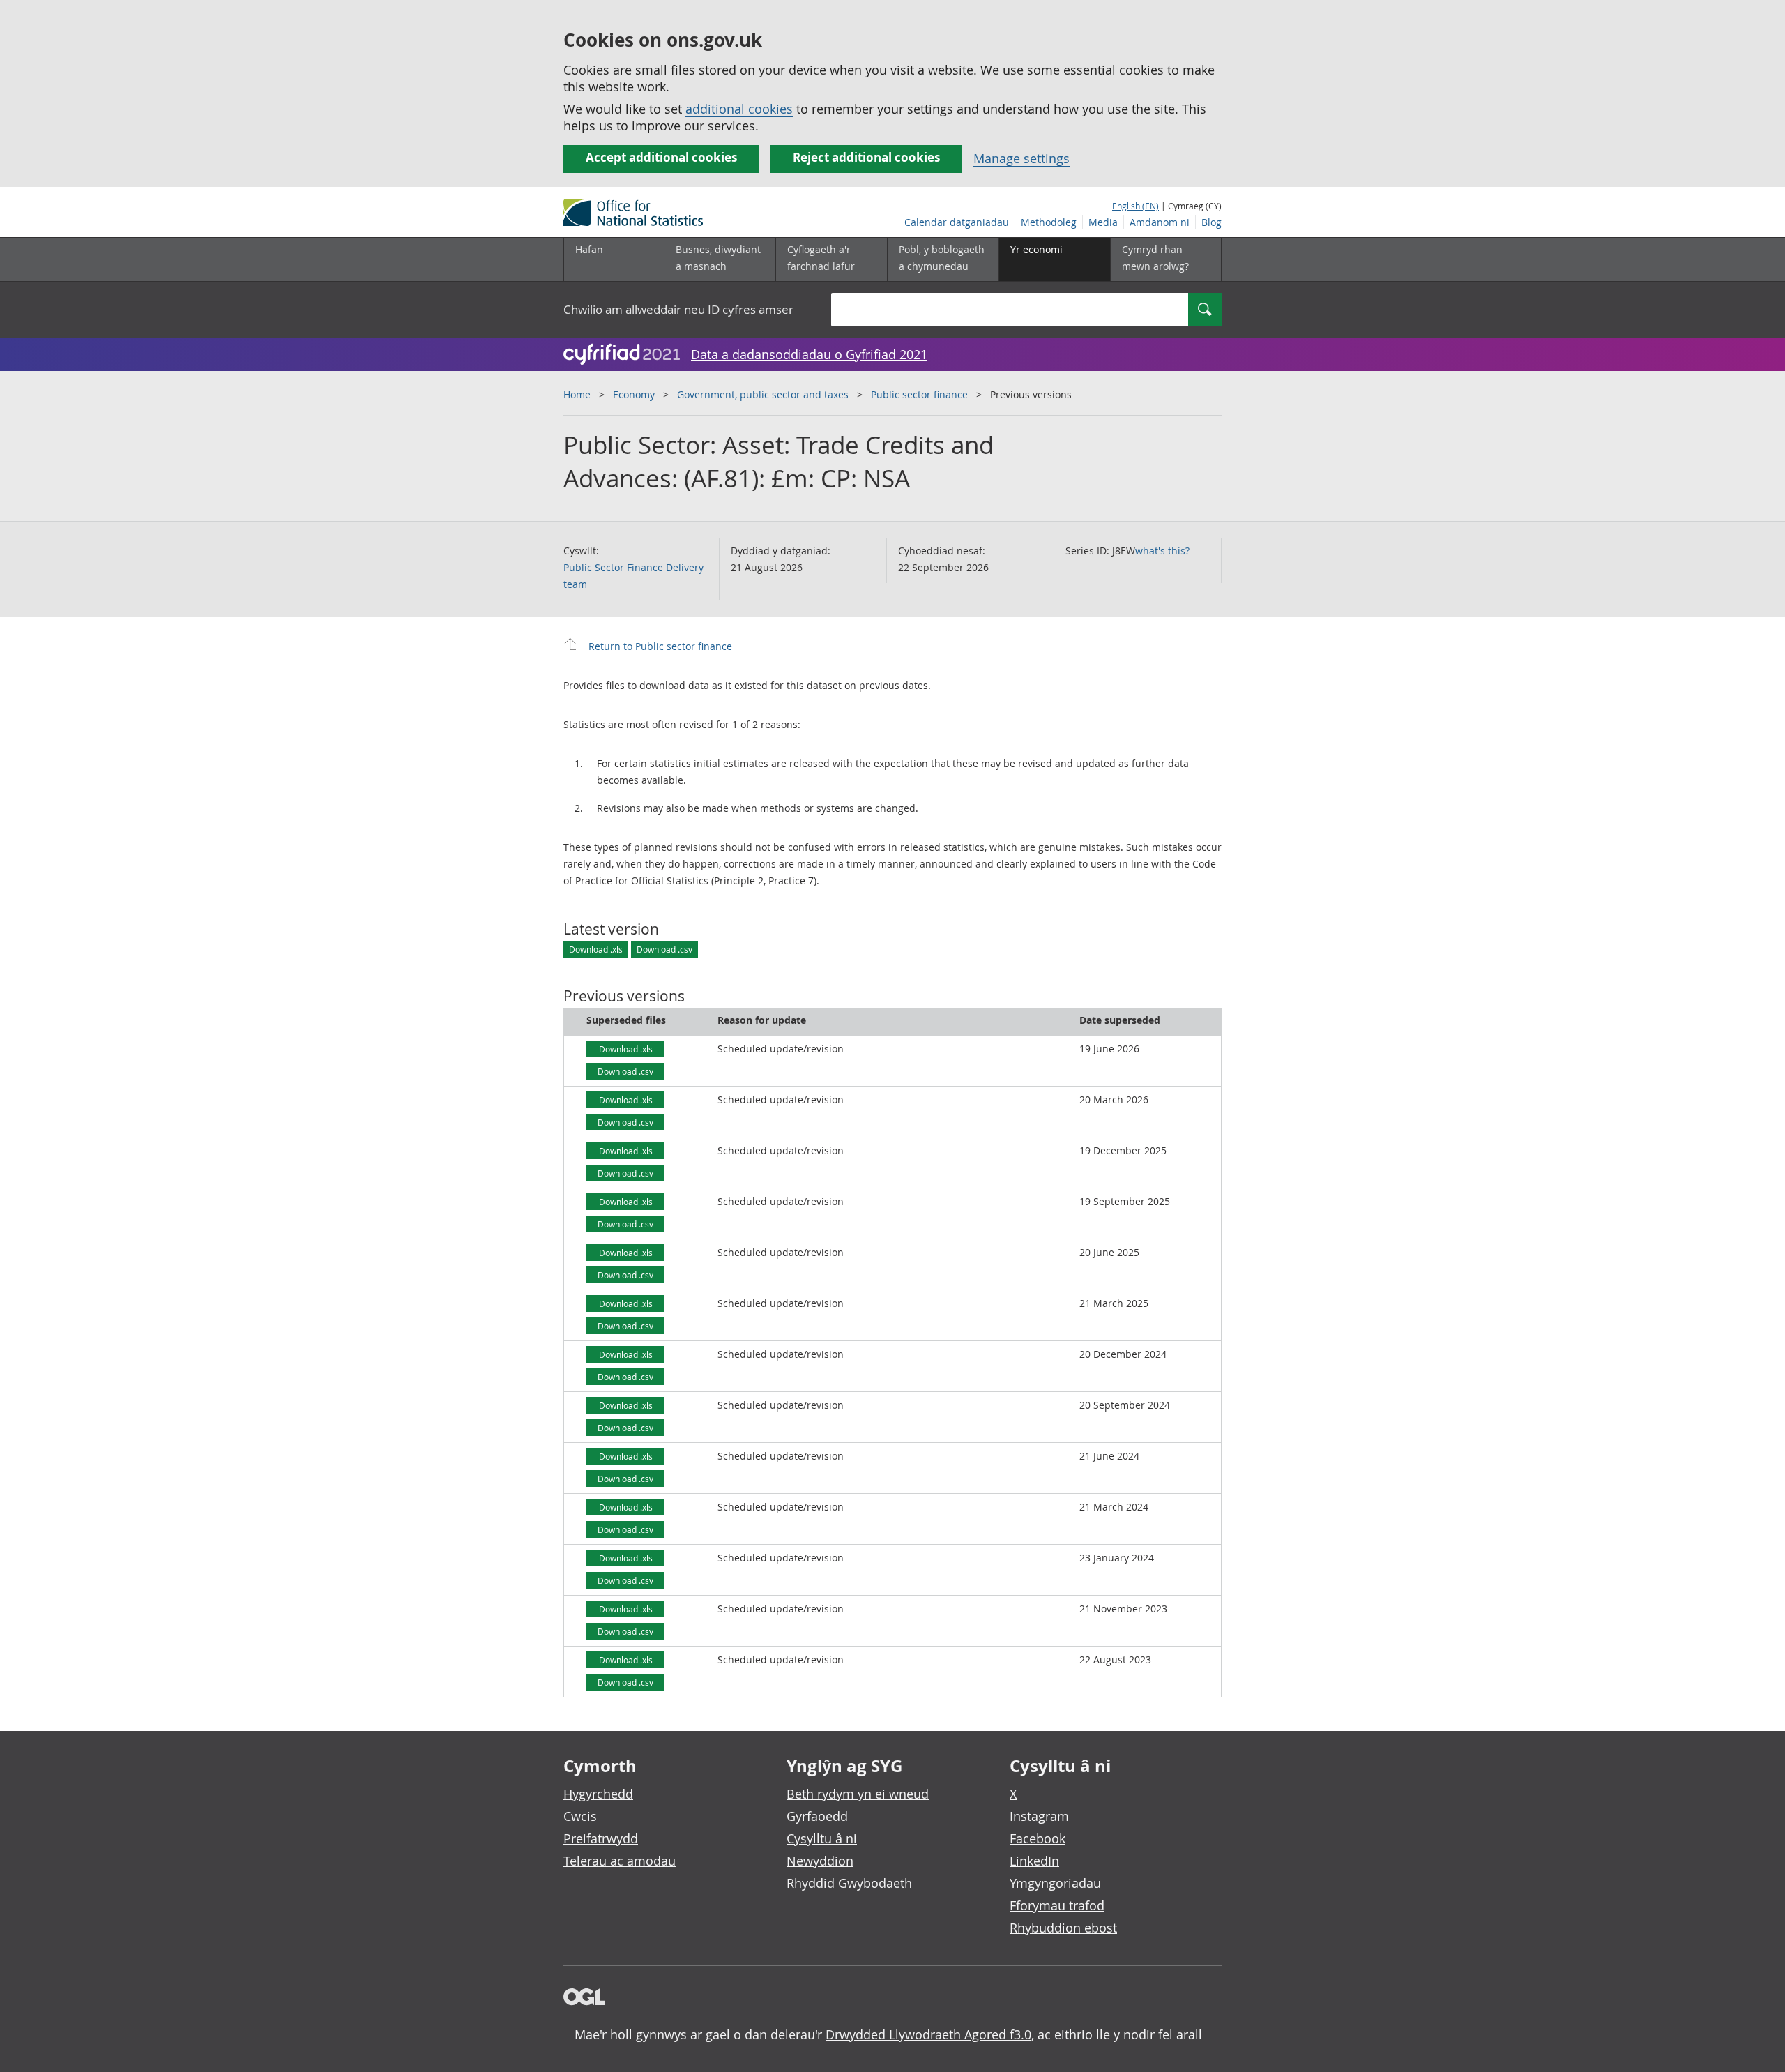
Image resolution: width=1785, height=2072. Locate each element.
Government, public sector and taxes (763, 394)
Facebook (1038, 1838)
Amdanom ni (1160, 222)
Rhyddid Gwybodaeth (849, 1883)
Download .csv (664, 949)
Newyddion (820, 1861)
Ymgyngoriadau (1055, 1883)
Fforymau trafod (1057, 1905)
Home (577, 394)
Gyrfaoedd (817, 1816)
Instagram (1039, 1816)
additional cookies (739, 109)
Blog (1211, 222)
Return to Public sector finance (660, 646)
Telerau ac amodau (620, 1861)
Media (1103, 222)
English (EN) (1135, 206)
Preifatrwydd (601, 1838)
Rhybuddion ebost (1063, 1928)
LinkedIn (1034, 1861)
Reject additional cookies (866, 157)
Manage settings (1021, 158)
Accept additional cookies (661, 157)
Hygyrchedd (598, 1794)
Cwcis (580, 1816)
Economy (634, 394)
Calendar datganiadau (957, 222)
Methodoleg (1049, 222)
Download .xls (596, 949)
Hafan (589, 249)
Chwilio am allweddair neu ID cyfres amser (678, 309)
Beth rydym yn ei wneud (858, 1794)
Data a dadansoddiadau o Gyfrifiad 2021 (809, 354)
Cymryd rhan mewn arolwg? (1155, 258)
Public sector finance (919, 394)
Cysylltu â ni (822, 1838)
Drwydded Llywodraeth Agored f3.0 (928, 2034)
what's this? (1162, 551)
